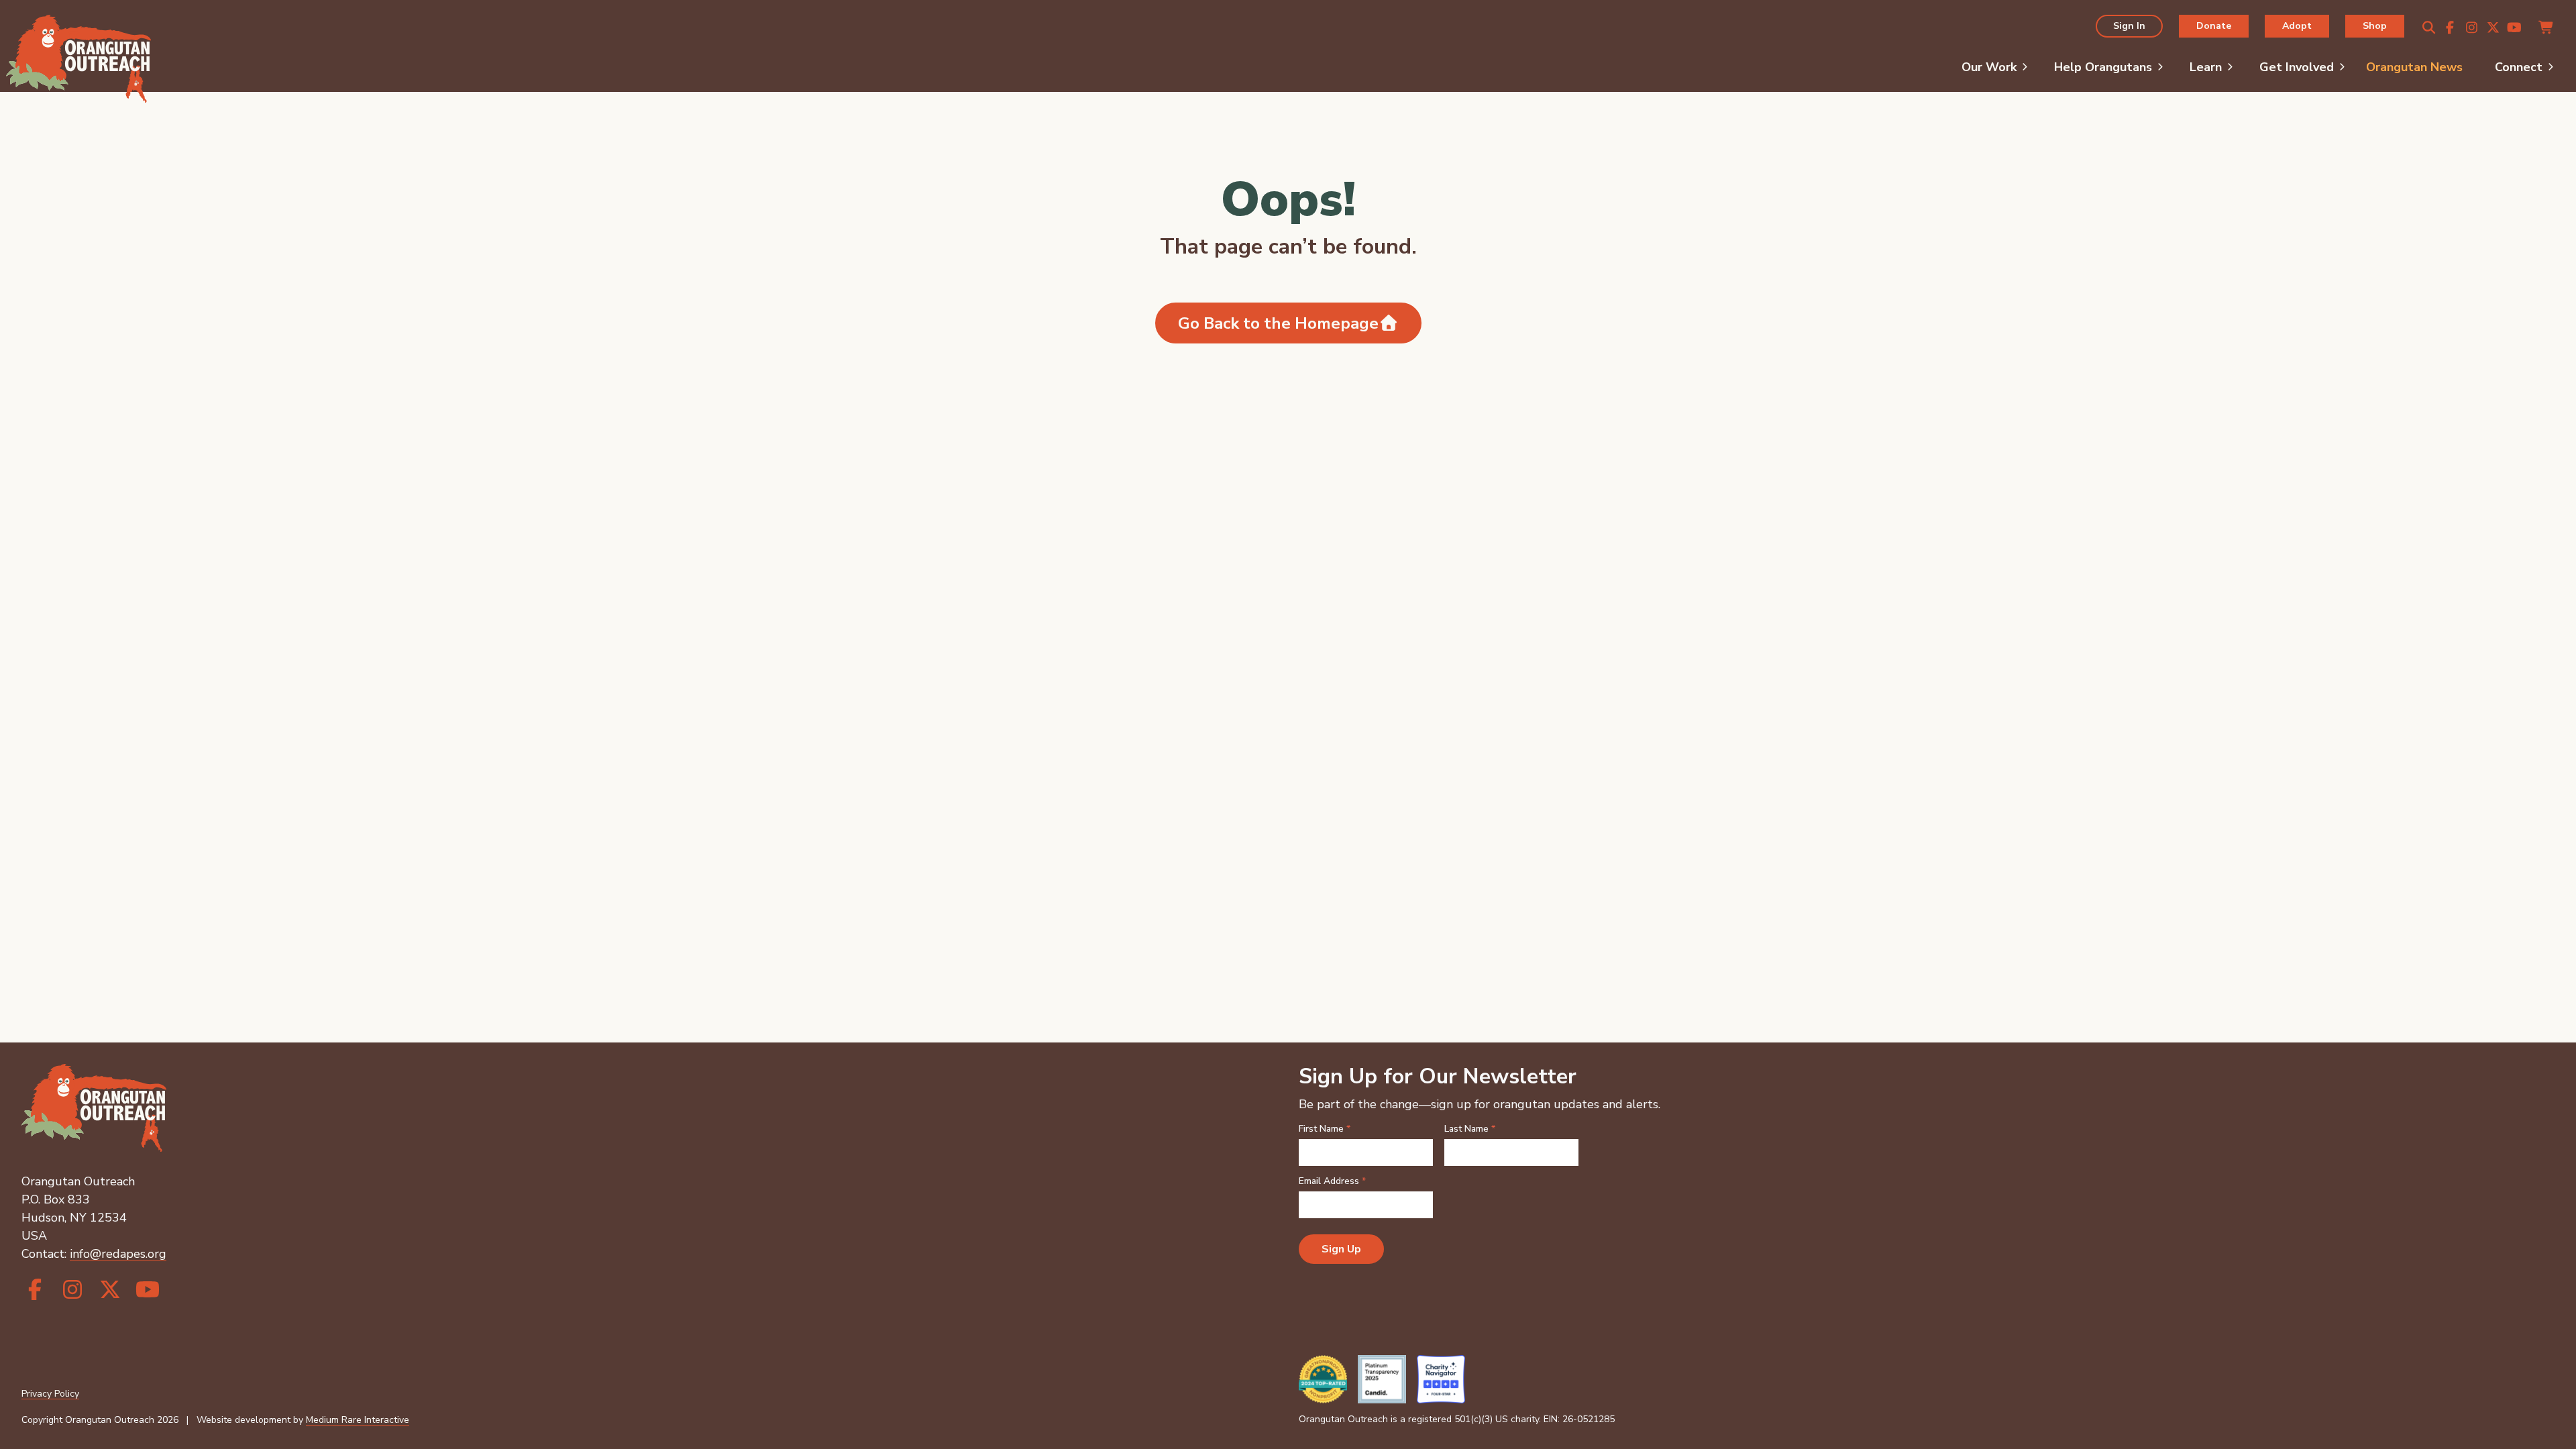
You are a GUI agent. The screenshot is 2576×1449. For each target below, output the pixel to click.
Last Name (1470, 1129)
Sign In (2129, 26)
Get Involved (2297, 67)
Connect (2519, 67)
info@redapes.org (118, 1254)
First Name (1325, 1129)
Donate (2214, 26)
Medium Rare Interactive (358, 1420)
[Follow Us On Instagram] (2471, 28)
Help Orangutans (2103, 67)
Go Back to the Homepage (1278, 323)
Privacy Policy (50, 1394)
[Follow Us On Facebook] (2450, 28)
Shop (2375, 26)
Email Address (1332, 1181)
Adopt (2297, 26)
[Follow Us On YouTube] (2514, 28)
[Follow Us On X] (2493, 28)
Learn (2206, 67)
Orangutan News (2414, 67)
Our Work (1989, 67)
